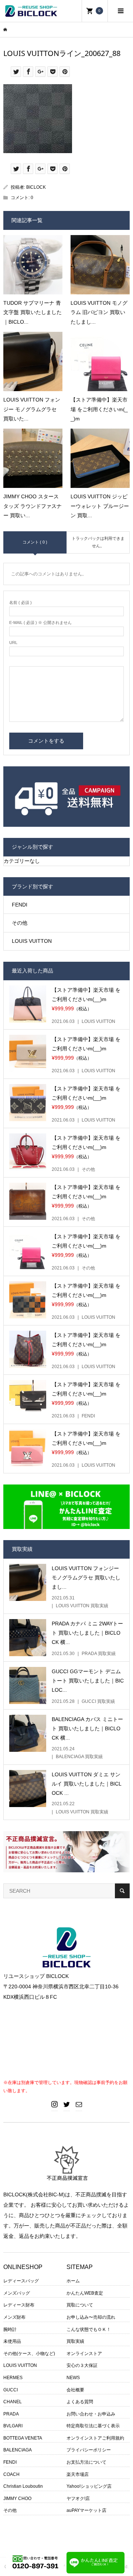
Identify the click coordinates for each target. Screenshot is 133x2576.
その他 (20, 923)
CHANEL (13, 2402)
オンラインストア (84, 2354)
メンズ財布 (14, 2317)
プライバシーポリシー (89, 2450)
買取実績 (75, 2341)
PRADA (11, 2414)
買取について (80, 2305)
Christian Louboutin (23, 2486)
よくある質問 (80, 2402)
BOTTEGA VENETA (23, 2438)
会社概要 (75, 2390)
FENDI (20, 905)
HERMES (13, 2378)
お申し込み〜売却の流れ (91, 2317)
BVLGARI (13, 2426)
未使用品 (12, 2341)
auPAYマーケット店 (86, 2510)
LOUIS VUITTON (32, 941)
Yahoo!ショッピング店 (89, 2486)
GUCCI (11, 2390)
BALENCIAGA (18, 2450)
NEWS (73, 2378)
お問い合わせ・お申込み (91, 2414)
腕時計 (10, 2329)
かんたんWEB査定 (85, 2293)
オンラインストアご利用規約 (95, 2438)
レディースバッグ (21, 2281)
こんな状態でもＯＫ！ (89, 2329)
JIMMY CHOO (17, 2499)
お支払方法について (86, 2462)
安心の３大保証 (82, 2365)
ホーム (73, 2281)
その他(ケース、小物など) (29, 2354)
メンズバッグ (17, 2293)
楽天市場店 (78, 2474)
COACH (11, 2474)
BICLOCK (36, 187)
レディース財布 (19, 2305)
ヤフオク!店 (78, 2499)
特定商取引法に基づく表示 (93, 2426)
